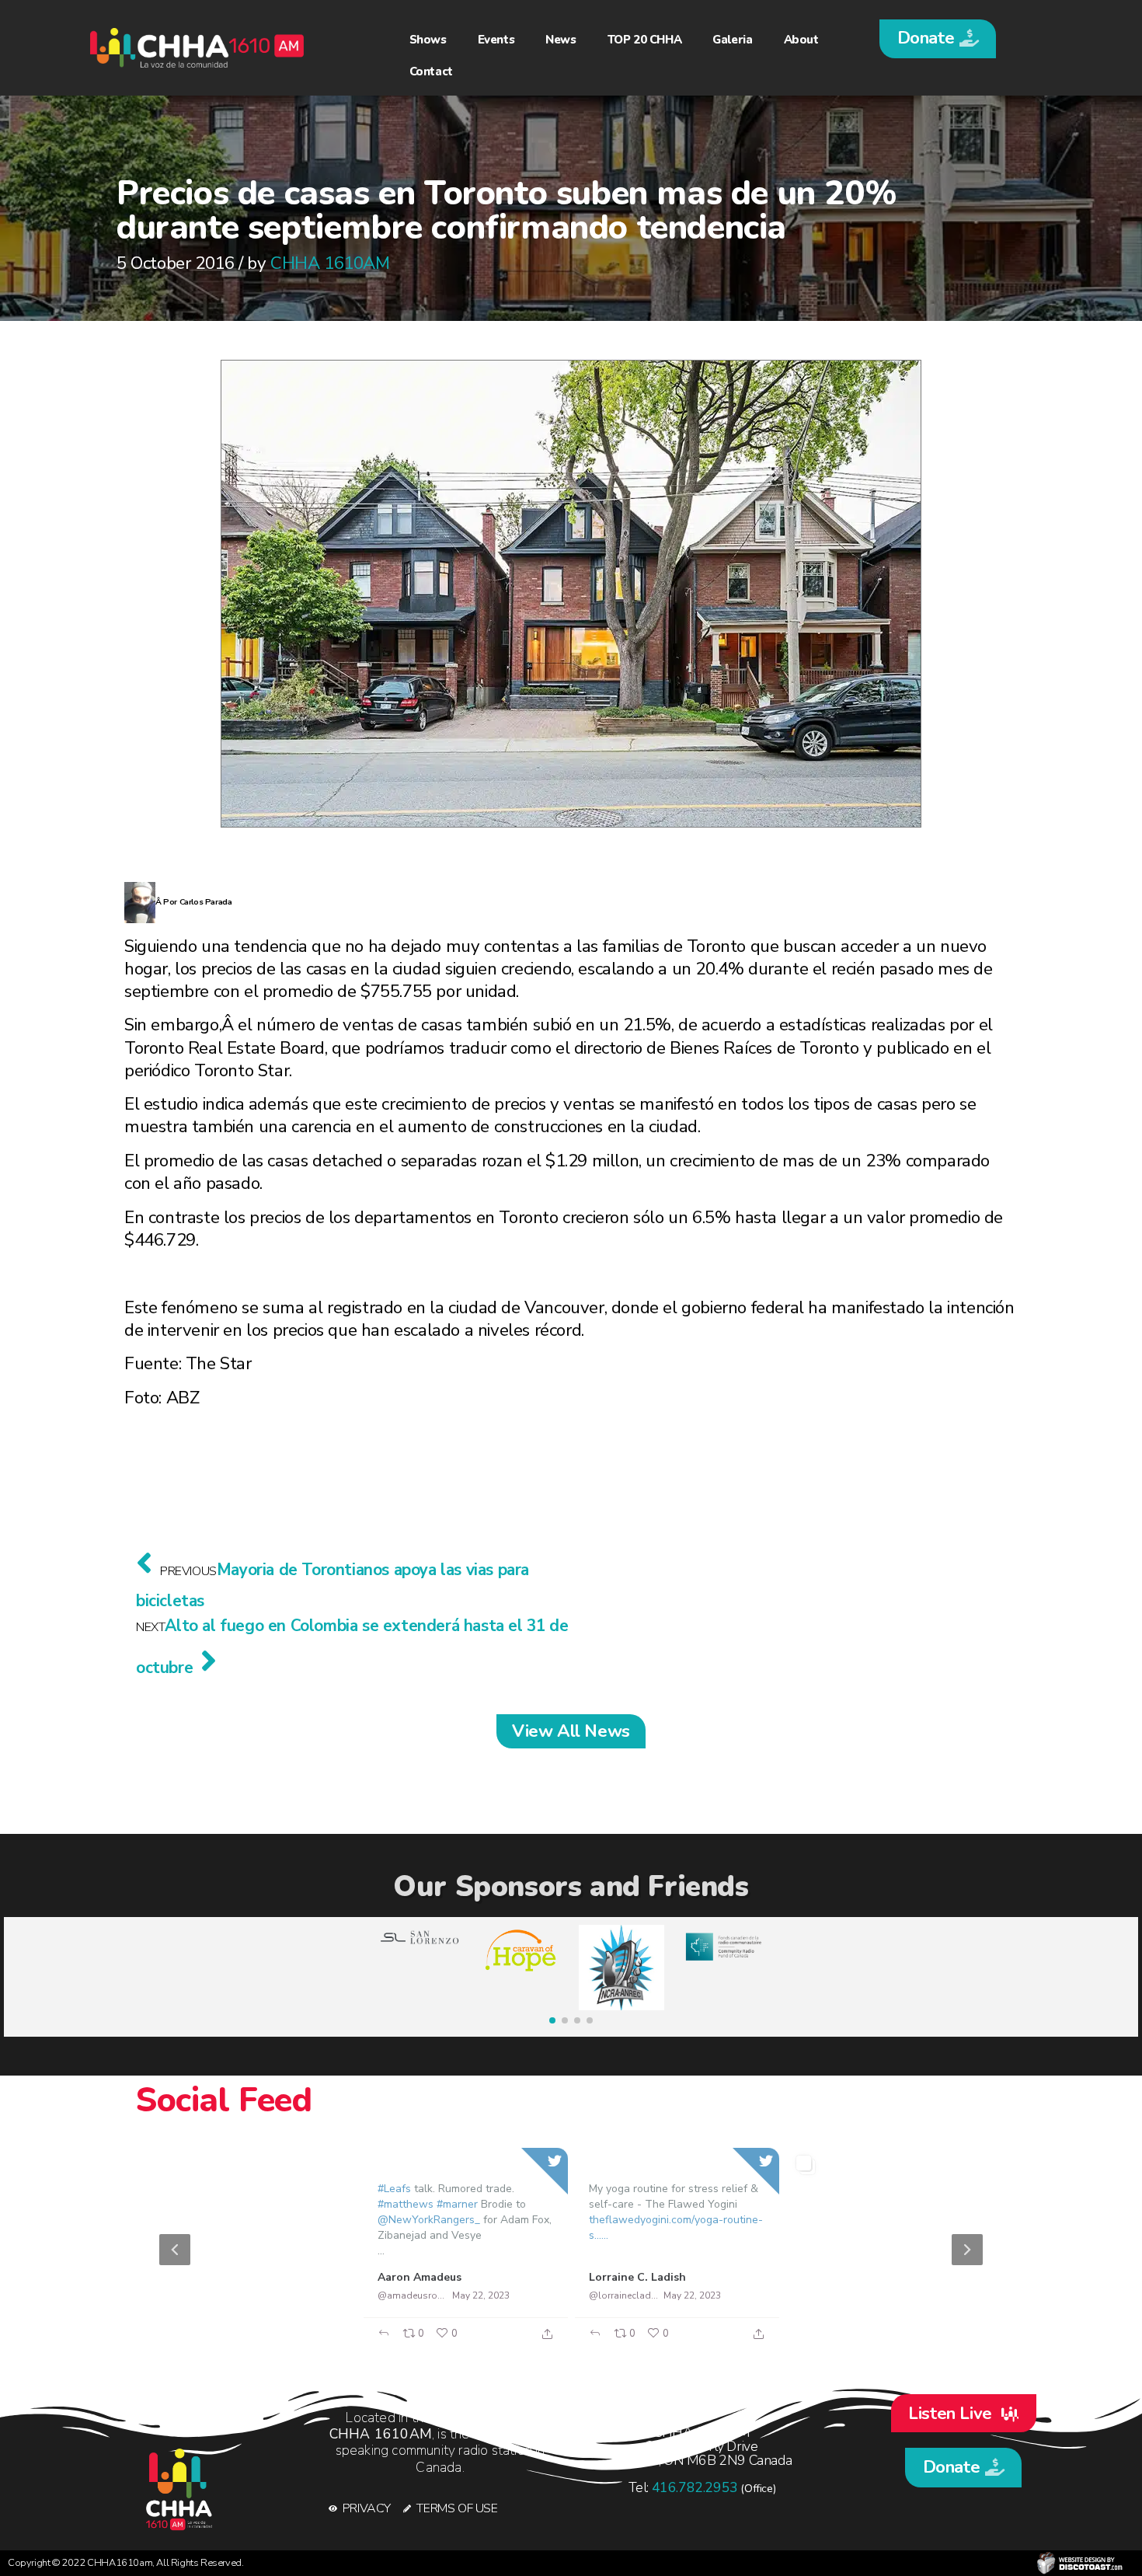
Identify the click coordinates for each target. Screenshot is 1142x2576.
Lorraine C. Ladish (637, 2277)
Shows (428, 40)
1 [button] (540, 2342)
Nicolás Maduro (842, 2277)
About (801, 40)
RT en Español (205, 2277)
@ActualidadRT (200, 2295)
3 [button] (587, 2342)
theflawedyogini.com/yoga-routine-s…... (676, 2227)
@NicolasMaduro (836, 2295)
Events (496, 40)
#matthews (406, 2204)
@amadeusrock (412, 2295)
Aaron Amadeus (420, 2277)
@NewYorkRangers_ (429, 2220)
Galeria (732, 40)
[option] (571, 2250)
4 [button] (610, 2342)
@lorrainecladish (624, 2295)
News (561, 40)
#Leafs (394, 2189)
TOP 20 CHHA (645, 40)
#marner (457, 2204)
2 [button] (563, 2342)
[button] (938, 39)
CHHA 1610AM (330, 263)
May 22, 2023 (269, 2295)
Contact (431, 71)
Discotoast (1080, 2563)
